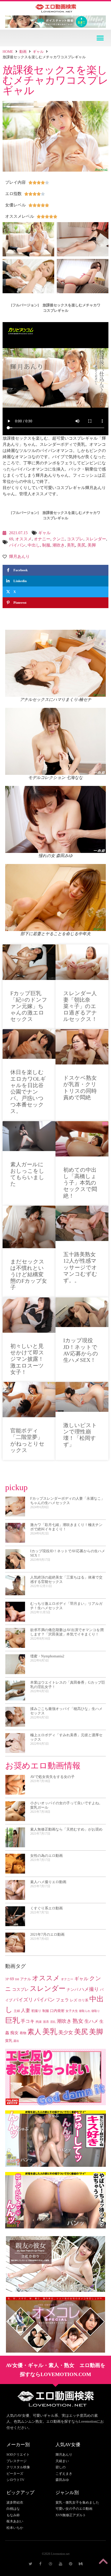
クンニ (59, 539)
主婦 (17, 2011)
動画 (23, 52)
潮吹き (59, 545)
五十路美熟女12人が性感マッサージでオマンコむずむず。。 (80, 1267)
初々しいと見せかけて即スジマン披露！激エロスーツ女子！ (27, 1359)
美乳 (71, 545)
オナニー (42, 539)
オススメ (23, 539)
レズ (74, 2000)
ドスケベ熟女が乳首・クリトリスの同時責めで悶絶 (80, 1088)
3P (7, 1979)
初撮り (36, 2011)
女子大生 (72, 2011)
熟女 (78, 2021)
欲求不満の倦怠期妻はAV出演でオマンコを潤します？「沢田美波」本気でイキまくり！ (67, 1632)
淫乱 (53, 2022)
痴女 (14, 2033)
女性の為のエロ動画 (46, 1856)
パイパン (17, 545)
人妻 (26, 2010)
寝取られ (85, 2011)
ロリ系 (83, 2000)
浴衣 (46, 2022)
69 (11, 539)
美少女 (66, 2032)
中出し (34, 545)
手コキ (28, 2021)
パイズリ (23, 2000)
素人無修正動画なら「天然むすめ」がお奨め (66, 1829)
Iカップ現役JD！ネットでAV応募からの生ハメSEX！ (81, 1350)
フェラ (62, 2000)
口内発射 (57, 2011)
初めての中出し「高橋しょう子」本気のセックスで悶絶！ (80, 1183)
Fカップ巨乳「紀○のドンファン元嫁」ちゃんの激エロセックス (29, 1006)
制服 (46, 545)
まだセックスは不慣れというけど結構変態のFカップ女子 (29, 1275)
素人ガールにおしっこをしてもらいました (27, 1174)
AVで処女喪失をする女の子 (52, 1777)
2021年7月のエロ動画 (47, 1935)
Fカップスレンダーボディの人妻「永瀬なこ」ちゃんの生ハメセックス (67, 1501)
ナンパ (72, 1990)
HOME (8, 52)
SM (17, 1979)
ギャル (38, 52)
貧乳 (9, 2041)
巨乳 (12, 2020)
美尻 (81, 545)
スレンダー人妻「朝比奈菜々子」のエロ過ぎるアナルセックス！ (80, 1006)
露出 (16, 2041)
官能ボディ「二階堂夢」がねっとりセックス (27, 1440)
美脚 (92, 545)
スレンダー (96, 539)
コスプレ (75, 539)
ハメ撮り (89, 1989)
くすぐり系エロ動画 (46, 1908)
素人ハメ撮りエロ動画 (48, 1882)
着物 (23, 2033)
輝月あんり (19, 556)
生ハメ (91, 2021)
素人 (34, 2032)
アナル (26, 1979)
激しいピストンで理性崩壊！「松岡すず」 (80, 1435)
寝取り (96, 2011)
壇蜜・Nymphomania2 (47, 1656)
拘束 (39, 2022)
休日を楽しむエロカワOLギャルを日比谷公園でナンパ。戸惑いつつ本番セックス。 (28, 1092)
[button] (100, 38)
